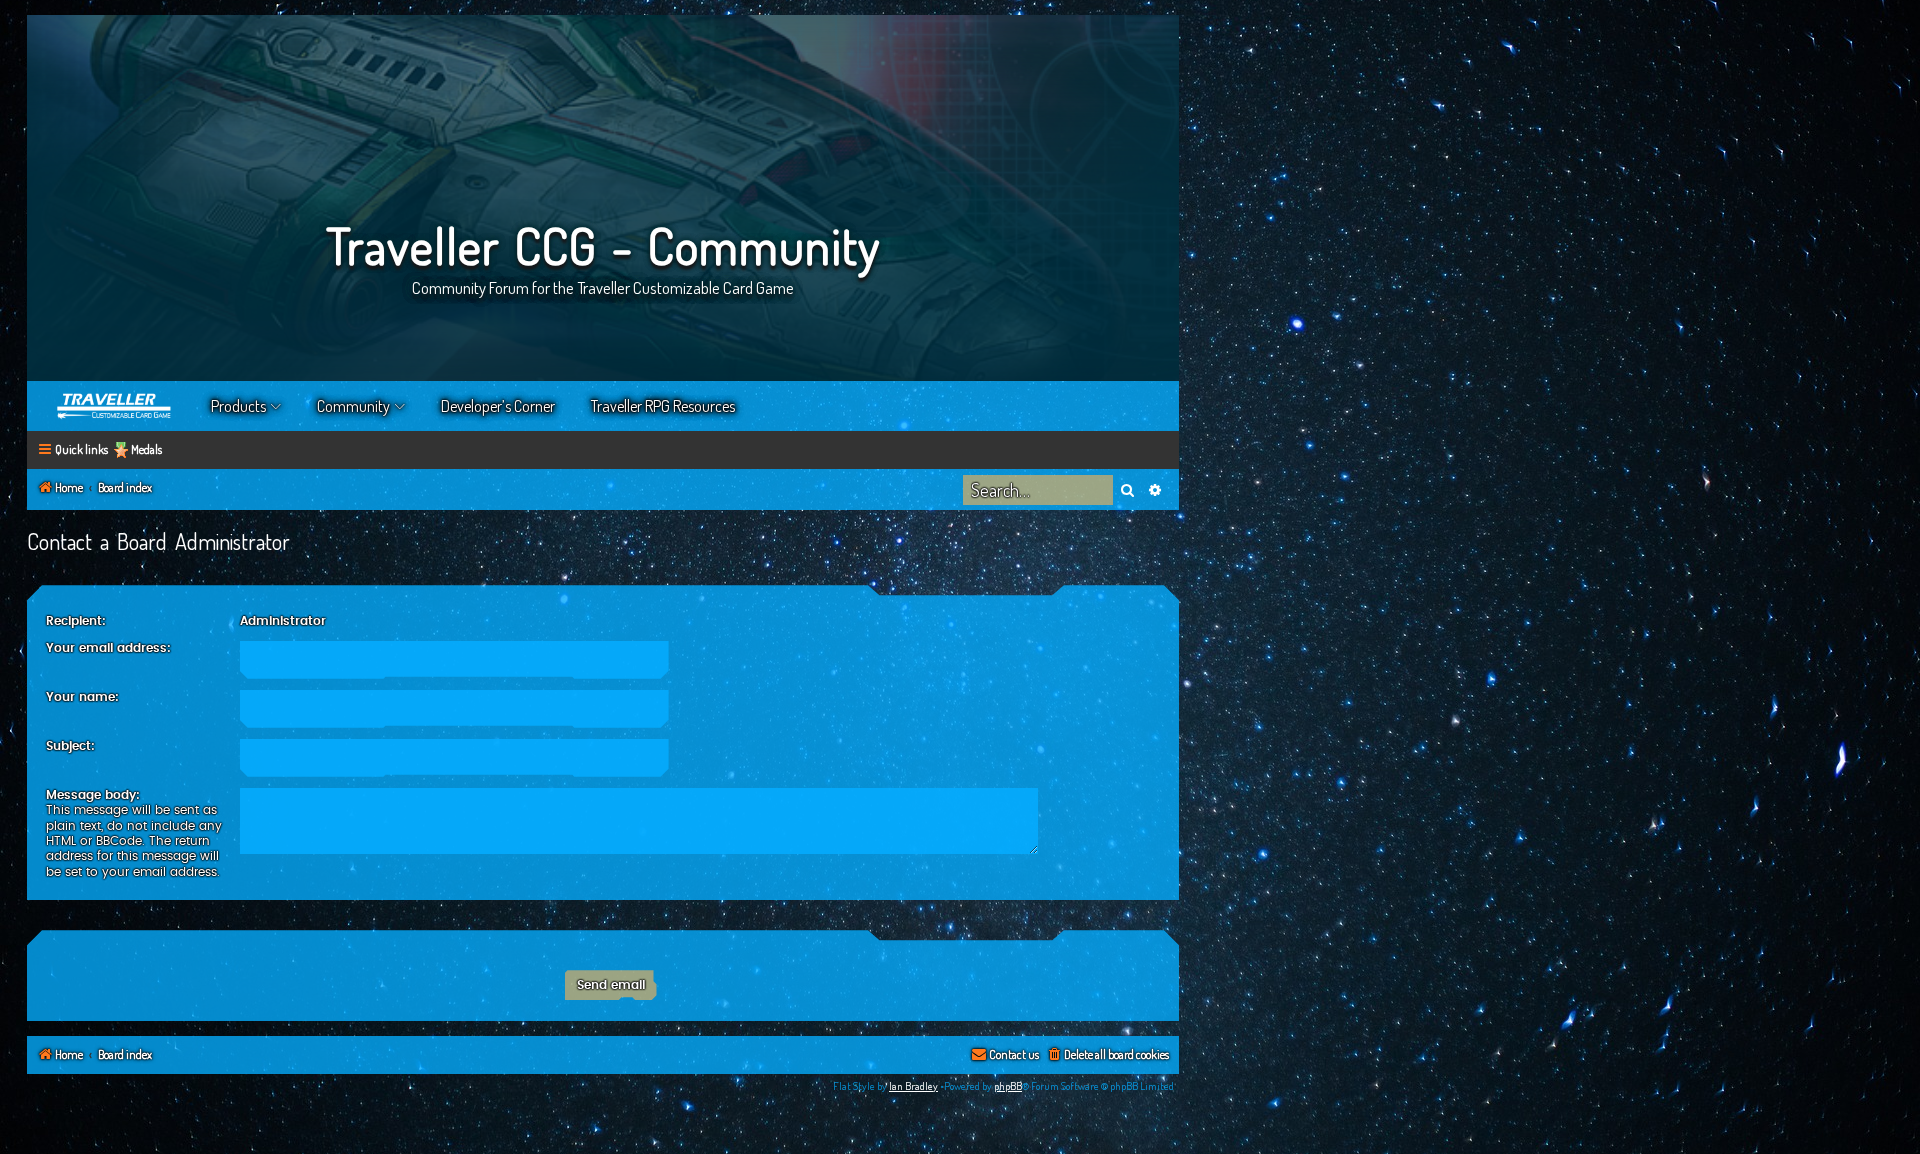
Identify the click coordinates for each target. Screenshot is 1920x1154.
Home (115, 406)
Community (353, 406)
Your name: (82, 697)
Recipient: (76, 621)
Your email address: (108, 648)
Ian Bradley (913, 1086)
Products (238, 406)
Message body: (93, 795)
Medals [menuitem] (146, 449)
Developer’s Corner (498, 406)
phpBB (1008, 1086)
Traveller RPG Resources (663, 406)
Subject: (70, 746)
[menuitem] (1107, 1055)
